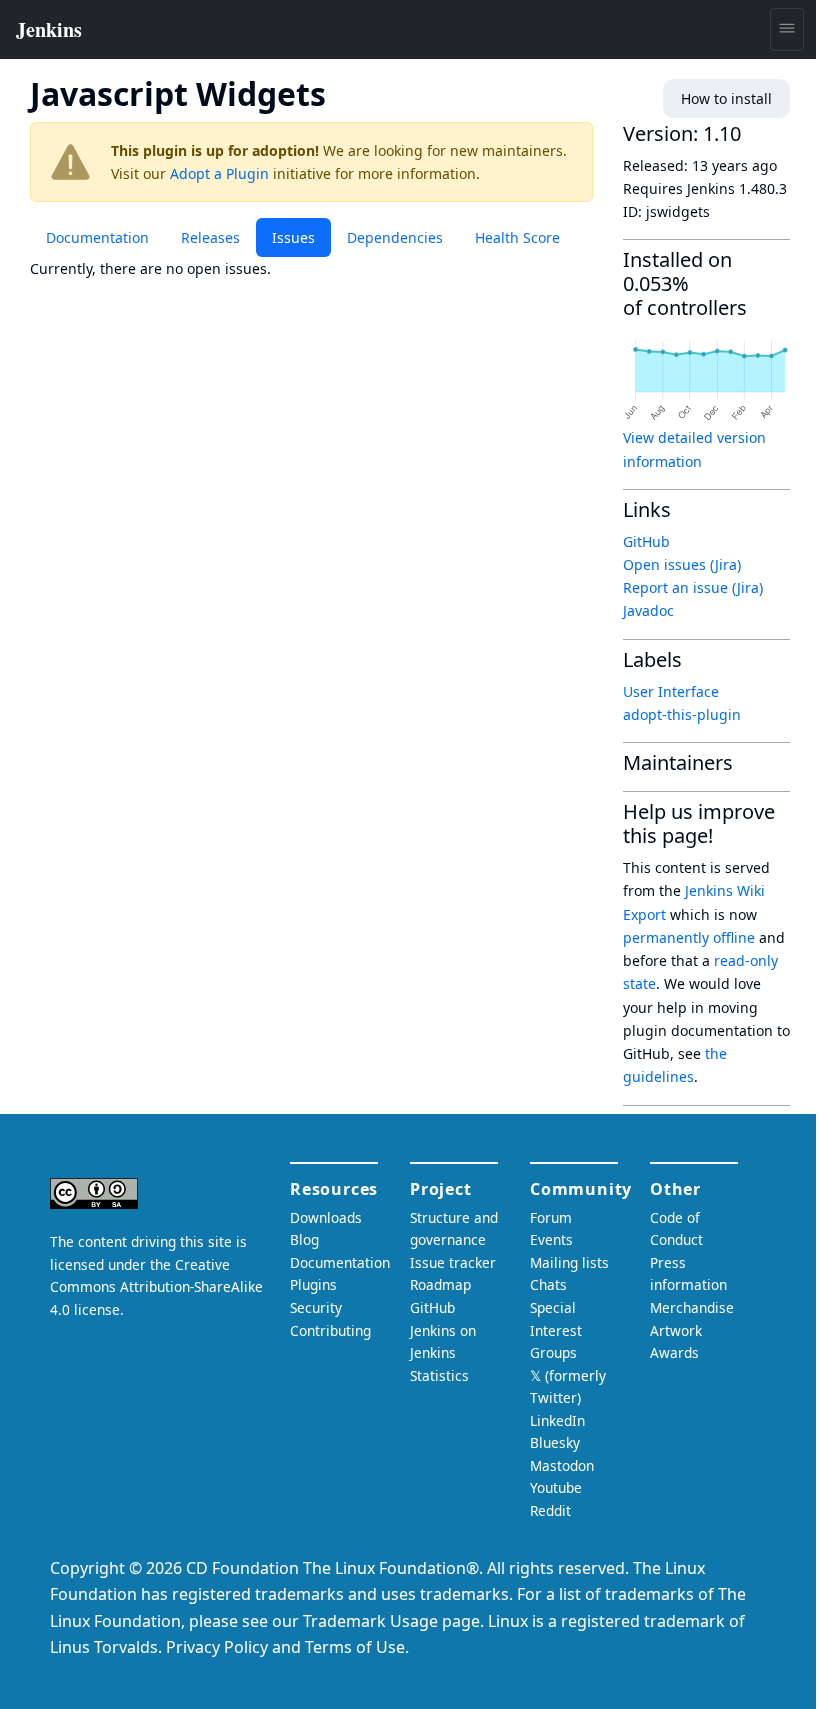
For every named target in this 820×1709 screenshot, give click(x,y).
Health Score (517, 237)
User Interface (671, 691)
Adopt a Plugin (219, 173)
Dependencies (395, 237)
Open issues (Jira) (682, 564)
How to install (726, 98)
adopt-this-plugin (682, 714)
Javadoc (648, 610)
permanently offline (689, 937)
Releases (210, 237)
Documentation (97, 237)
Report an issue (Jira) (693, 587)
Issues (293, 237)
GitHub (646, 541)
